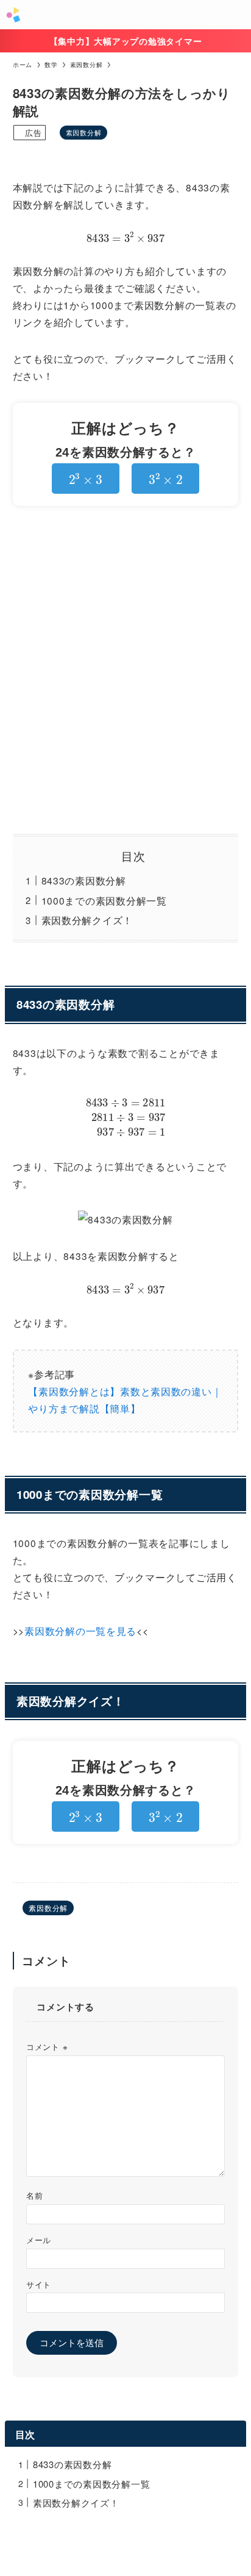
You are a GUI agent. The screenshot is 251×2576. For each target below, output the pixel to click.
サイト (39, 2284)
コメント (47, 2047)
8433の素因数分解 (84, 880)
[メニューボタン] (236, 15)
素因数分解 (84, 132)
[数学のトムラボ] (13, 15)
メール (39, 2240)
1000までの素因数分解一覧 (104, 900)
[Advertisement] (125, 670)
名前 (34, 2195)
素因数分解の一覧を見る (80, 1631)
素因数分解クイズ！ (87, 920)
